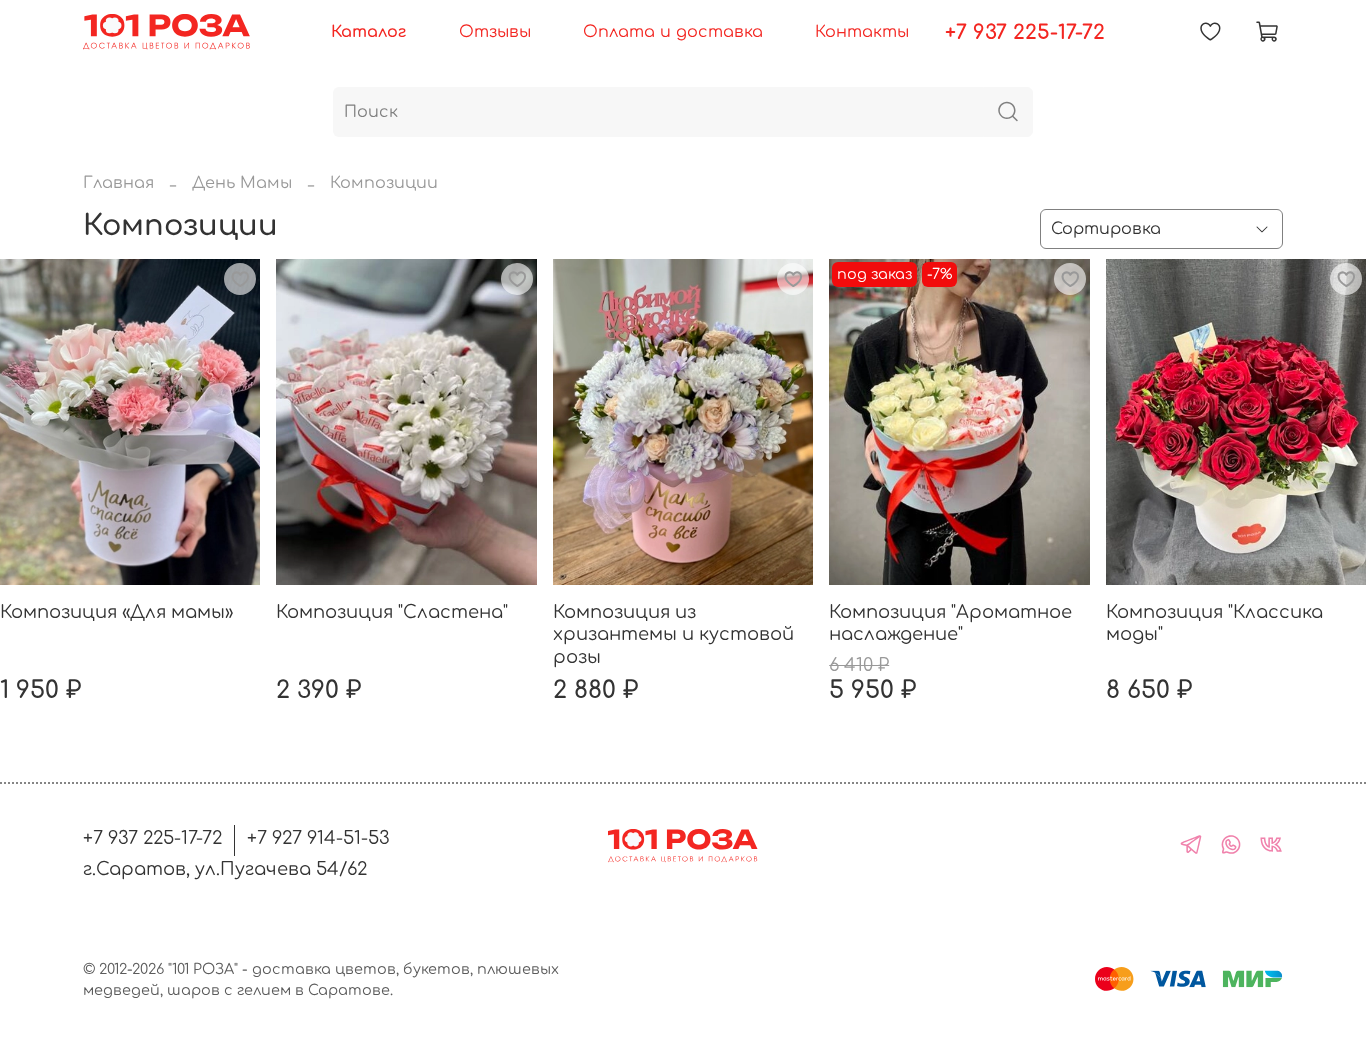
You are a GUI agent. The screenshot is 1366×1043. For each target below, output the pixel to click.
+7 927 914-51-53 (318, 838)
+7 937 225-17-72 (1025, 32)
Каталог (368, 32)
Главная (118, 183)
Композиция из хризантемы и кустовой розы (673, 634)
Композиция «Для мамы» (116, 612)
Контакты (862, 32)
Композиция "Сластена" (392, 612)
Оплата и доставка (673, 32)
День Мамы (242, 183)
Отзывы (495, 32)
